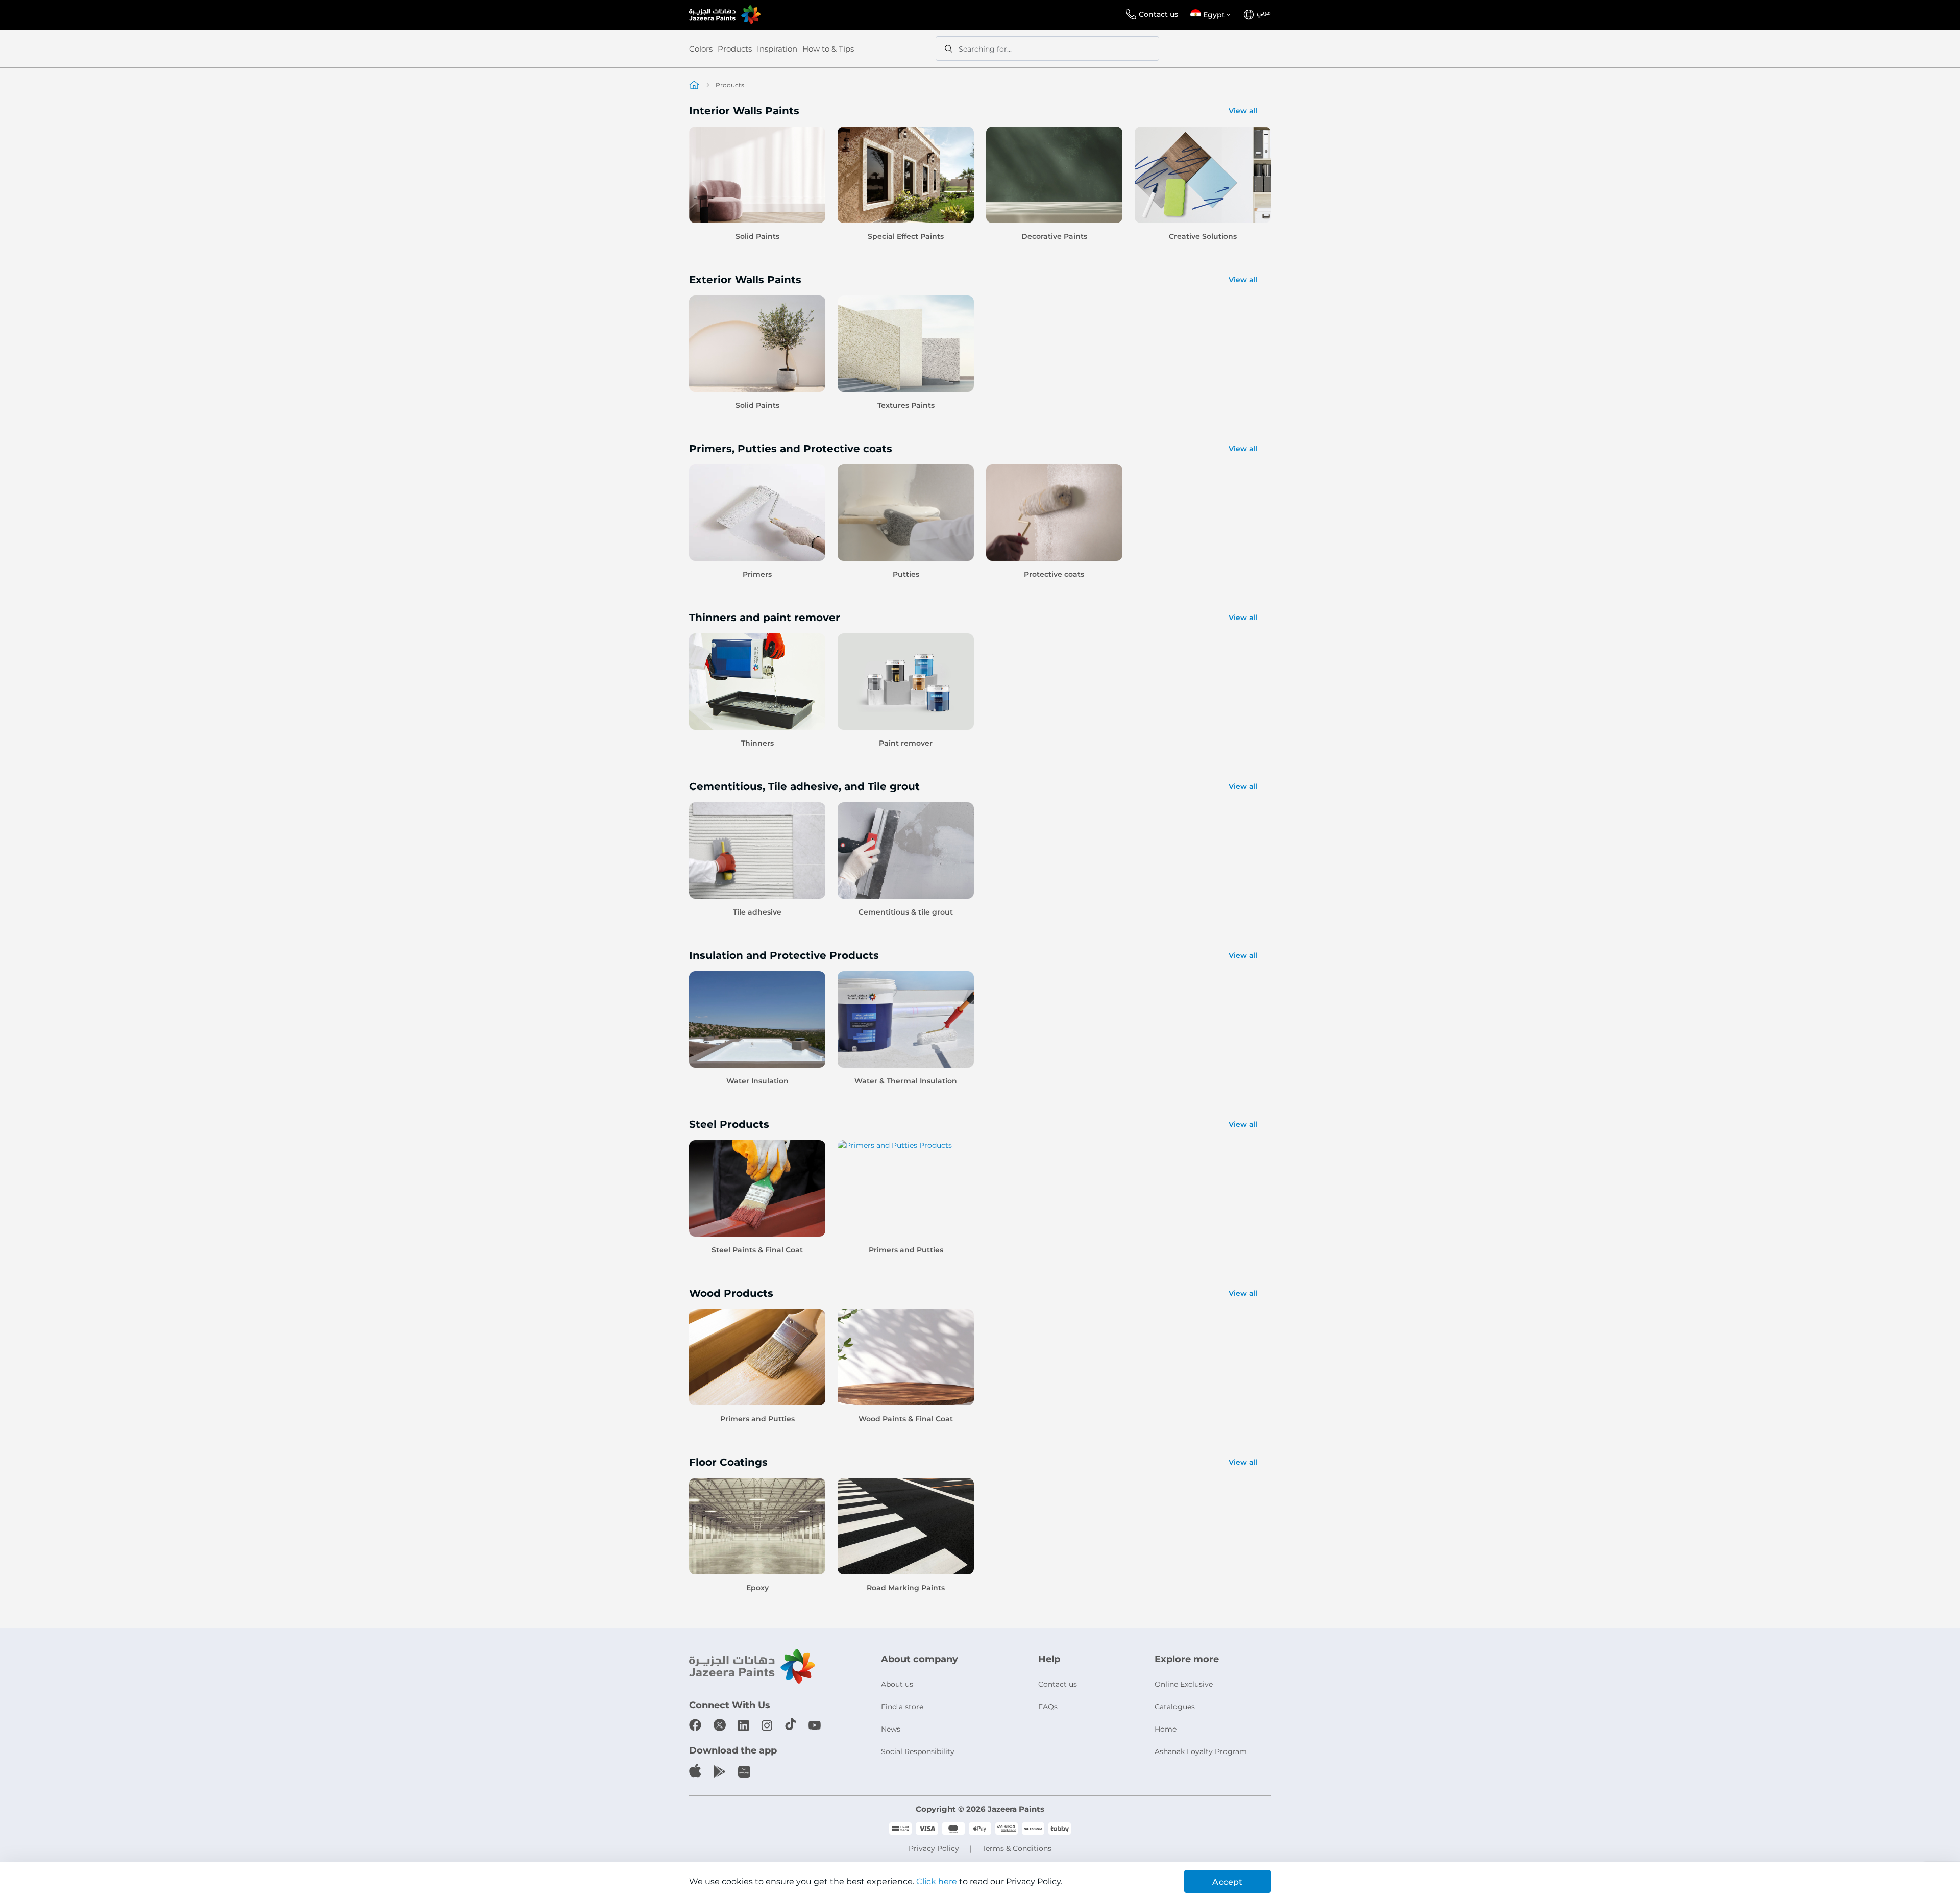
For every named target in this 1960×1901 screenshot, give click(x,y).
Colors (701, 49)
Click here (937, 1881)
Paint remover (906, 743)
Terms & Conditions (1017, 1848)
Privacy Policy (934, 1848)
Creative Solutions (1203, 236)
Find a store (902, 1707)
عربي (1264, 13)
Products (735, 49)
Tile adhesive (757, 912)
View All (1243, 111)
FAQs (1048, 1707)
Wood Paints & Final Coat (906, 1419)
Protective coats (1054, 574)
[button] (1212, 15)
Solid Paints (757, 236)
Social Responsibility (918, 1751)
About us (897, 1684)
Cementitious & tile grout (906, 912)
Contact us (1158, 14)
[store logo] (725, 15)
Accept (1227, 1882)
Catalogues (1175, 1707)
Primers (757, 574)
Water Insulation (757, 1081)
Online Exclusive (1184, 1684)
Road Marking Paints (906, 1588)
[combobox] (1047, 48)
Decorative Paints (1054, 236)
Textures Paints (906, 405)
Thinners (757, 743)
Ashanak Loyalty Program (1201, 1751)
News (891, 1729)
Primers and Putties (906, 1250)
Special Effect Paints (906, 236)
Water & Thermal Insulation (906, 1081)
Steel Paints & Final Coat (757, 1250)
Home (1166, 1729)
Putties (906, 574)
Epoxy (757, 1588)
